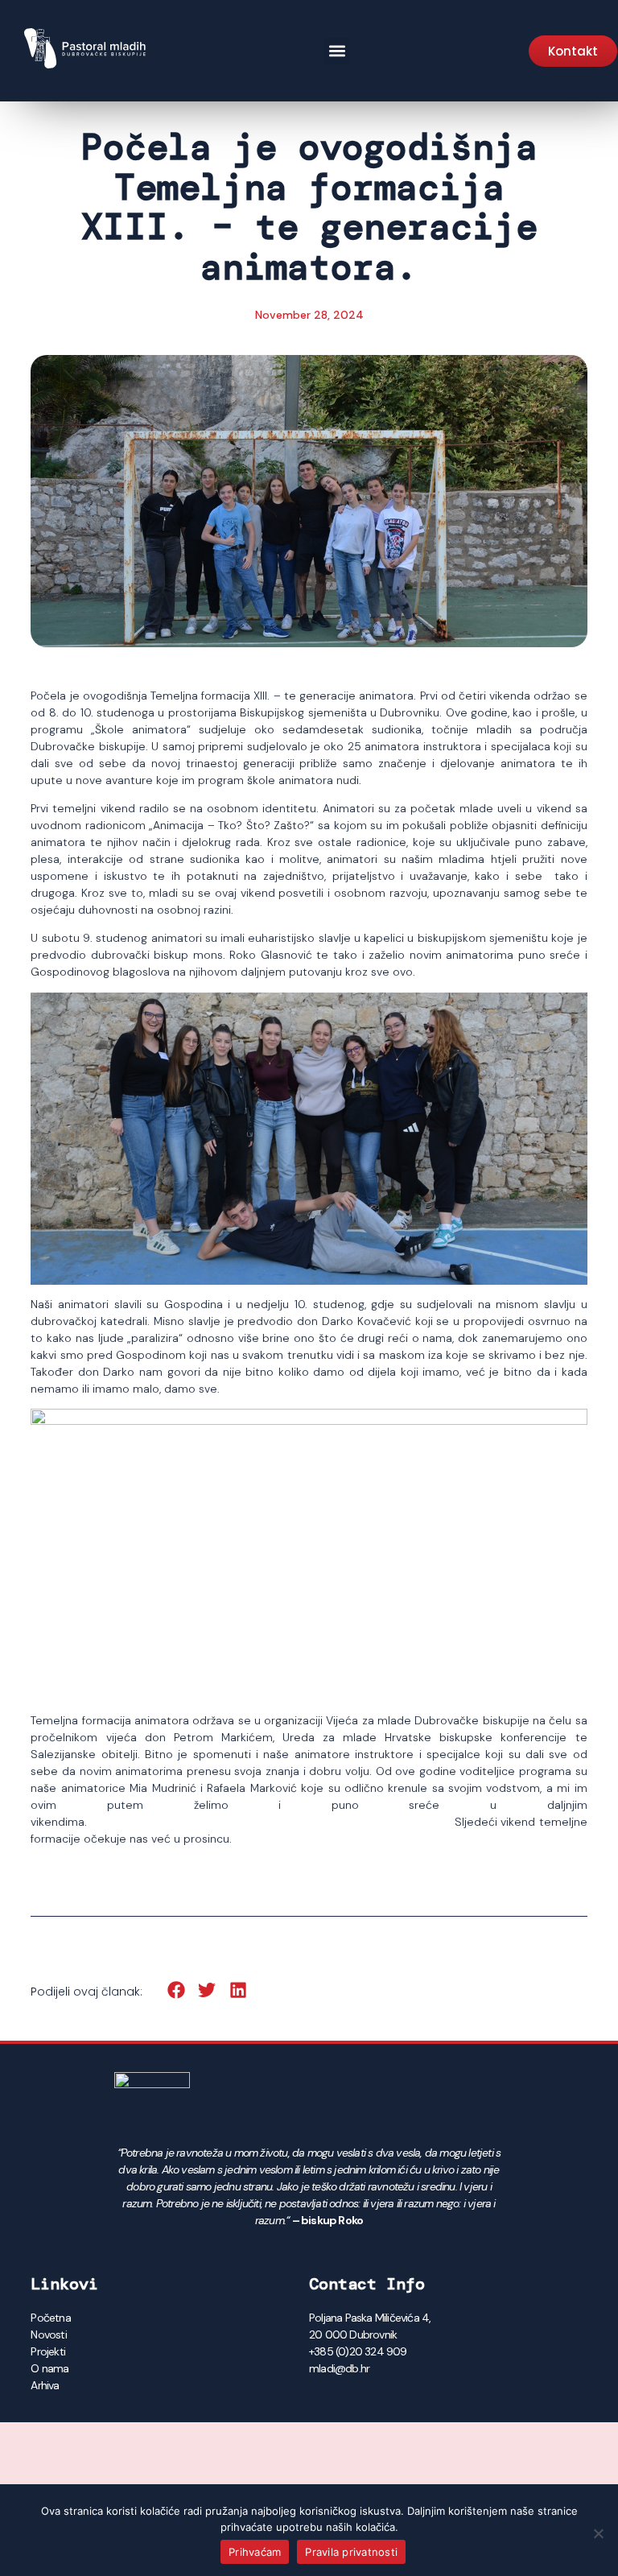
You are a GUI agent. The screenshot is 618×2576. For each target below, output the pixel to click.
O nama (49, 2368)
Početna (50, 2318)
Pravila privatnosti (351, 2552)
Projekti (48, 2351)
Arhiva (45, 2385)
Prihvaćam (255, 2552)
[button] (337, 51)
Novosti (48, 2334)
